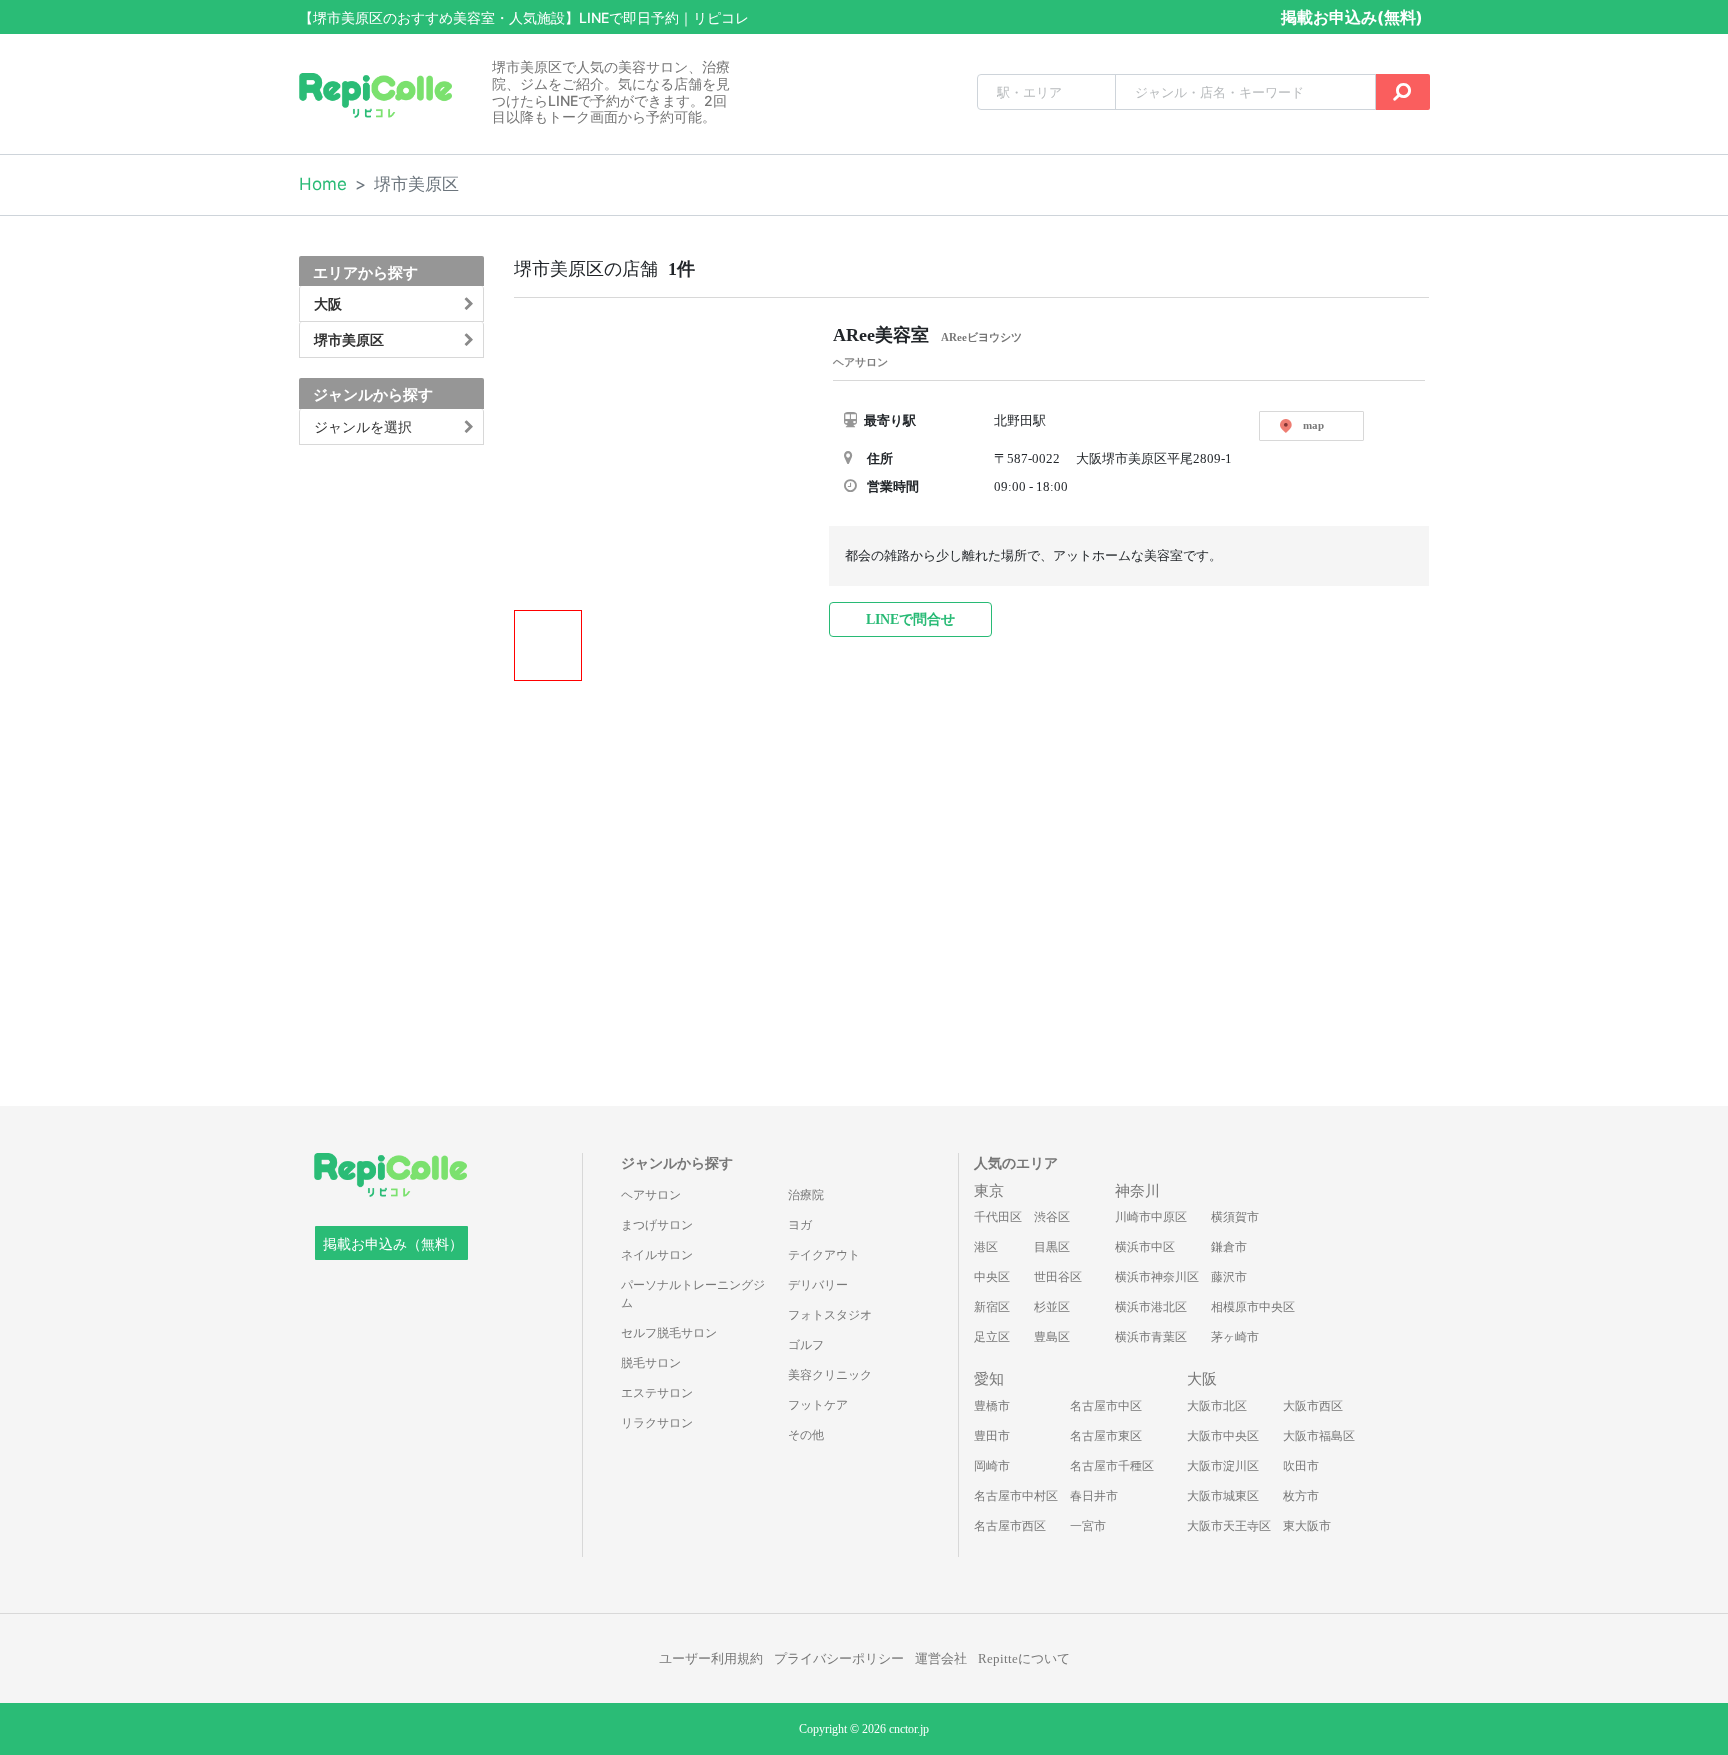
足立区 (992, 1337)
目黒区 (1052, 1247)
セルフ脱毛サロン (669, 1333)
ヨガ (800, 1225)
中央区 (992, 1277)
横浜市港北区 (1151, 1307)
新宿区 (992, 1307)
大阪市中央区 (1223, 1436)
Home (323, 184)
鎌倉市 (1229, 1247)
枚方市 (1301, 1496)
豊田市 (992, 1436)
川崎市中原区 (1151, 1217)
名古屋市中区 (1106, 1406)
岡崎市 (992, 1466)
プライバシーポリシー (839, 1658)
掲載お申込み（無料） (393, 1244)
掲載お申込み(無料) (1352, 17)
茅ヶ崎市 (1235, 1337)
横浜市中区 (1145, 1247)
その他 (806, 1435)
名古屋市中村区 (1016, 1496)
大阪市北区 (1217, 1406)
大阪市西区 (1313, 1406)
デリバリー (818, 1285)
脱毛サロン (651, 1363)
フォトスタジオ (830, 1315)
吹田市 (1301, 1466)
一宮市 (1088, 1526)
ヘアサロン (651, 1195)
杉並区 (1052, 1307)
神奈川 (1137, 1191)
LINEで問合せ (910, 619)
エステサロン (657, 1393)
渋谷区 (1052, 1217)
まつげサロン (657, 1225)
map (1313, 425)
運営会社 (941, 1658)
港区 (986, 1247)
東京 (989, 1191)
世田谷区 (1058, 1277)
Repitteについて (1024, 1658)
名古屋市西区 (1010, 1526)
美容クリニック (830, 1375)
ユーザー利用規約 (711, 1658)
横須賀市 (1235, 1217)
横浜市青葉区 (1151, 1337)
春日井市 (1094, 1496)
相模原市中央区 (1253, 1307)
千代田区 (998, 1217)
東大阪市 (1307, 1526)
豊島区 (1052, 1337)
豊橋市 (992, 1406)
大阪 (1202, 1379)
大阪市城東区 (1223, 1496)
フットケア (818, 1405)
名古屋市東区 (1106, 1436)
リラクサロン (657, 1423)
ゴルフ (806, 1345)
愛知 (989, 1379)
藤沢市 (1229, 1277)
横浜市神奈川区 (1157, 1277)
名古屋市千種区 (1112, 1466)
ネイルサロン (657, 1255)
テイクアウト (824, 1255)
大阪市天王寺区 (1229, 1526)
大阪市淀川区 (1223, 1466)
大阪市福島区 (1319, 1436)
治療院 (806, 1195)
